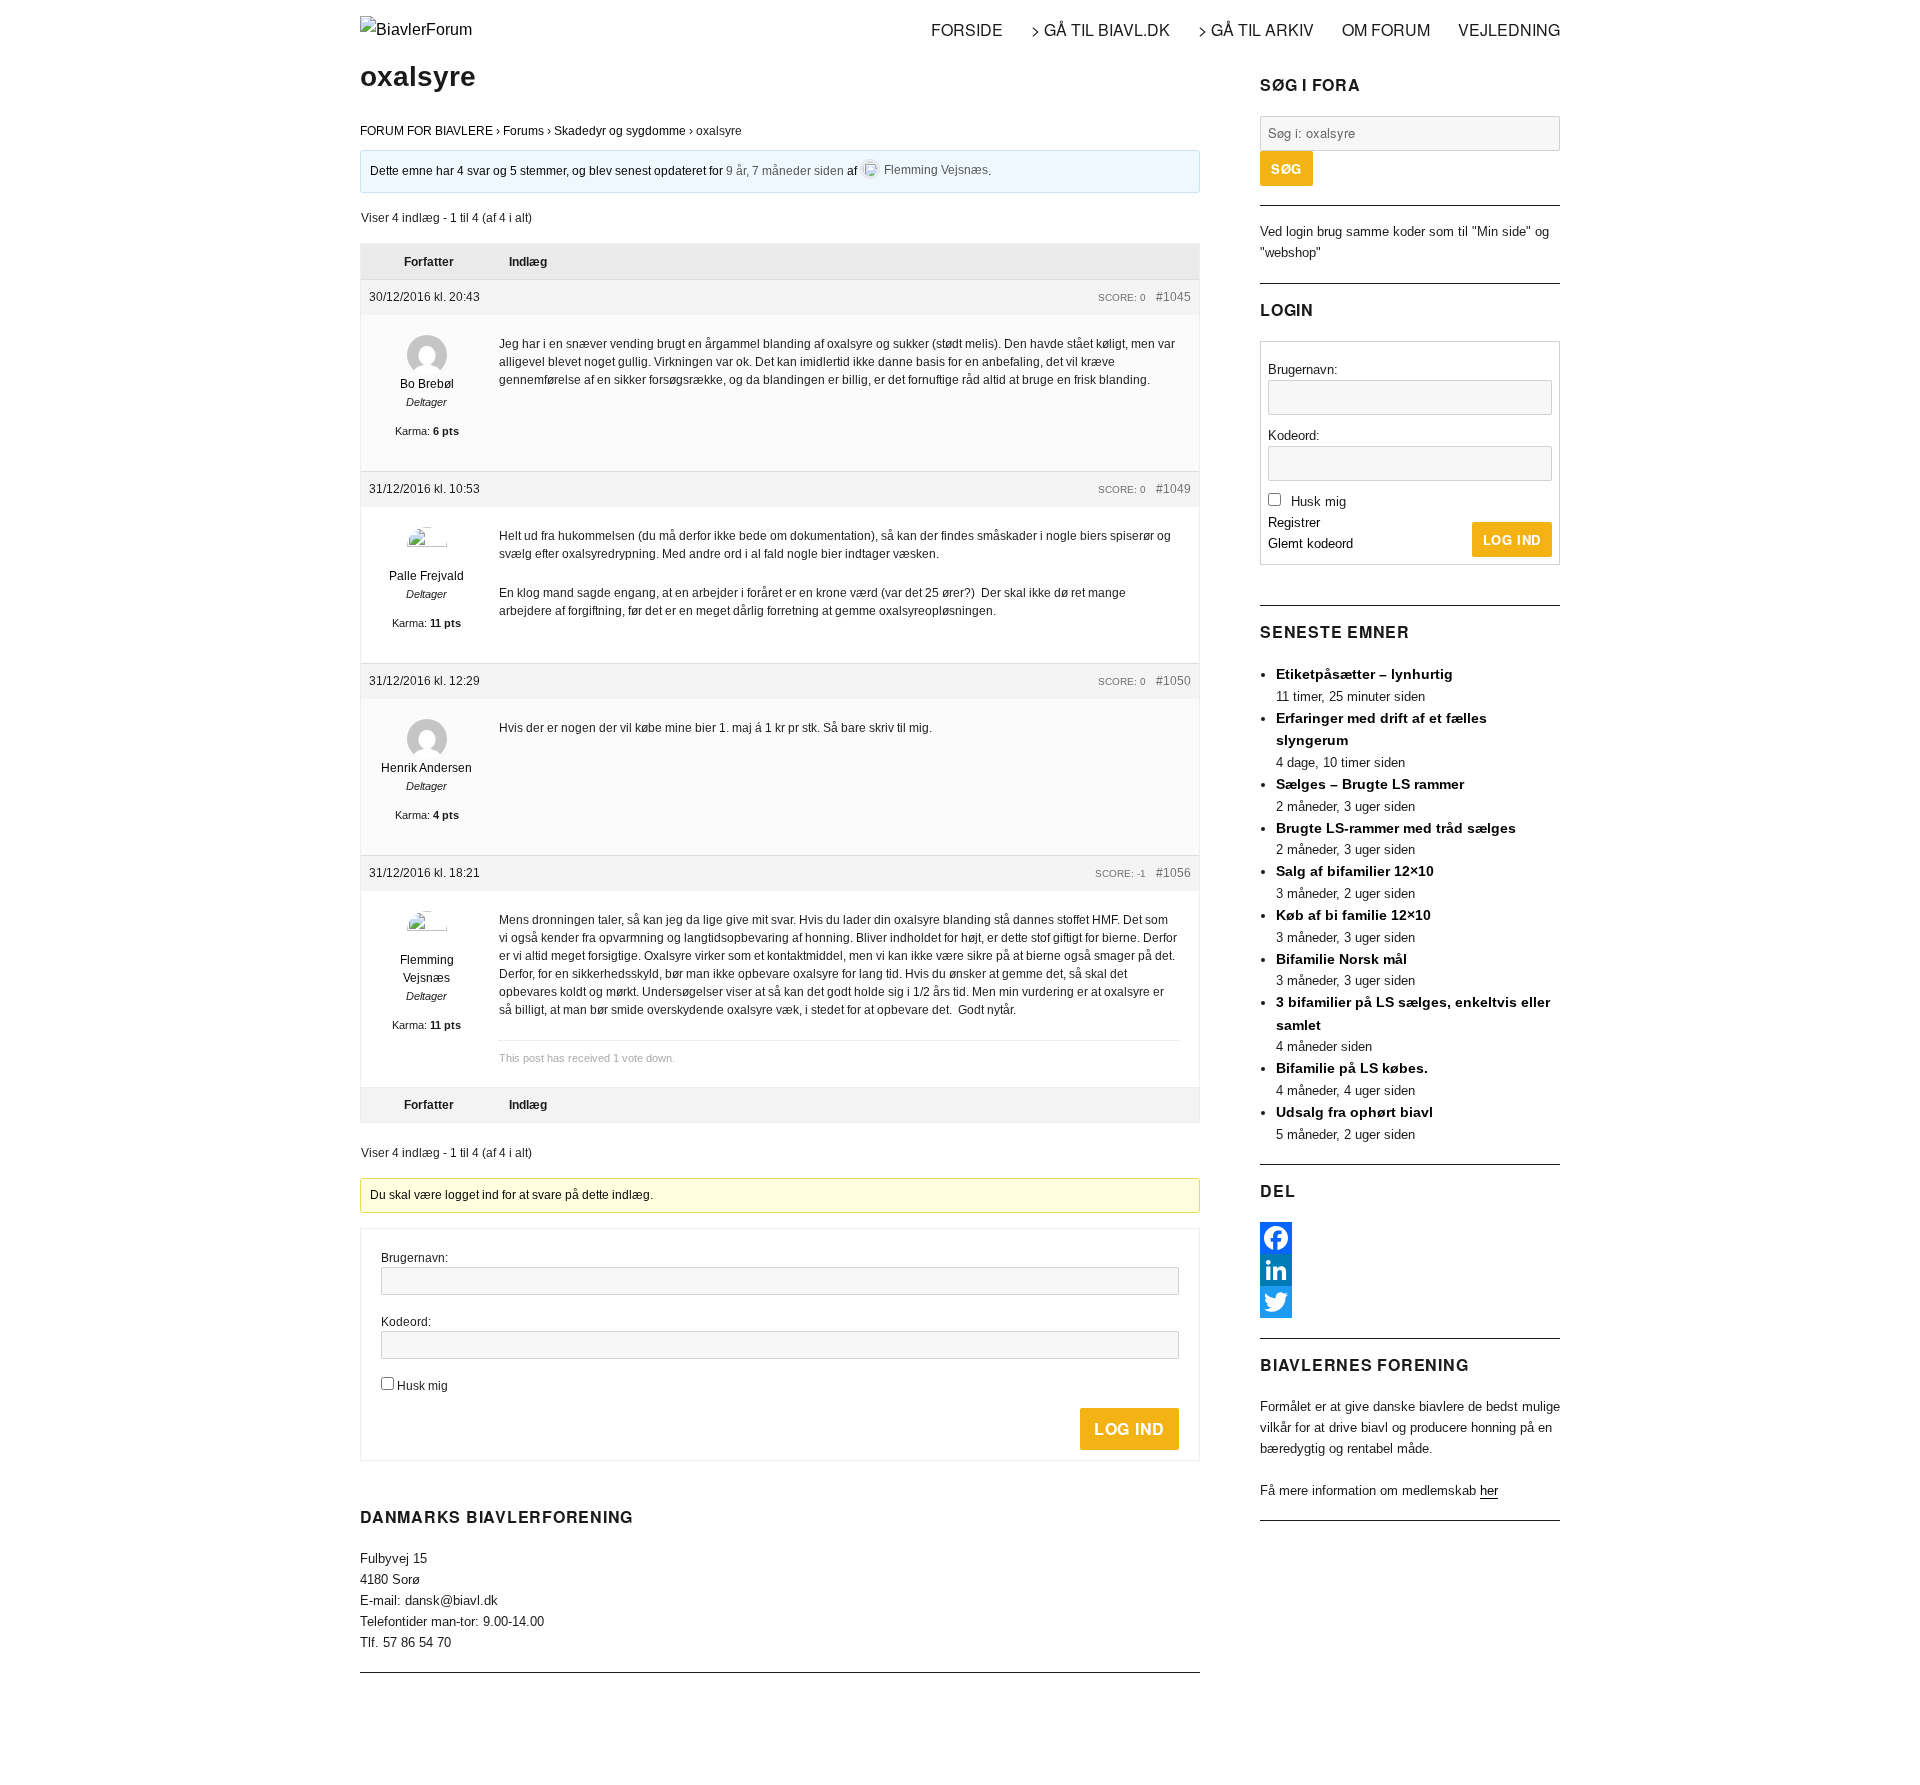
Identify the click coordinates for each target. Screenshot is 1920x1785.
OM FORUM (1386, 29)
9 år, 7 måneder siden (785, 170)
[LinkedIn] (1410, 1270)
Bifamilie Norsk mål (1341, 959)
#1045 (1173, 297)
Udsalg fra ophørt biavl (1354, 1112)
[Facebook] (1410, 1238)
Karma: (412, 431)
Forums (523, 131)
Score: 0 (1122, 297)
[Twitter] (1410, 1302)
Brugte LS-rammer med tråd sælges (1396, 828)
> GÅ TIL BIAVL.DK (1100, 29)
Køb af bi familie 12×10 (1353, 915)
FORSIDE (967, 29)
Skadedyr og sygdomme (620, 131)
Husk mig (422, 1386)
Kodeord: (406, 1322)
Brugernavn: (414, 1258)
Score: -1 (1120, 873)
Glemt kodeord (1310, 543)
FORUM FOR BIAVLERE (426, 131)
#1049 (1173, 489)
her (1489, 1490)
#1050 (1173, 681)
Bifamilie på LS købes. (1352, 1068)
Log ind (1129, 1428)
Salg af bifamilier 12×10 (1355, 871)
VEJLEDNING (1509, 29)
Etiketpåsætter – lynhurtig (1364, 674)
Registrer (1294, 522)
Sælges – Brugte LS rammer (1370, 784)
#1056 (1173, 873)
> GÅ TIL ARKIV (1256, 29)
